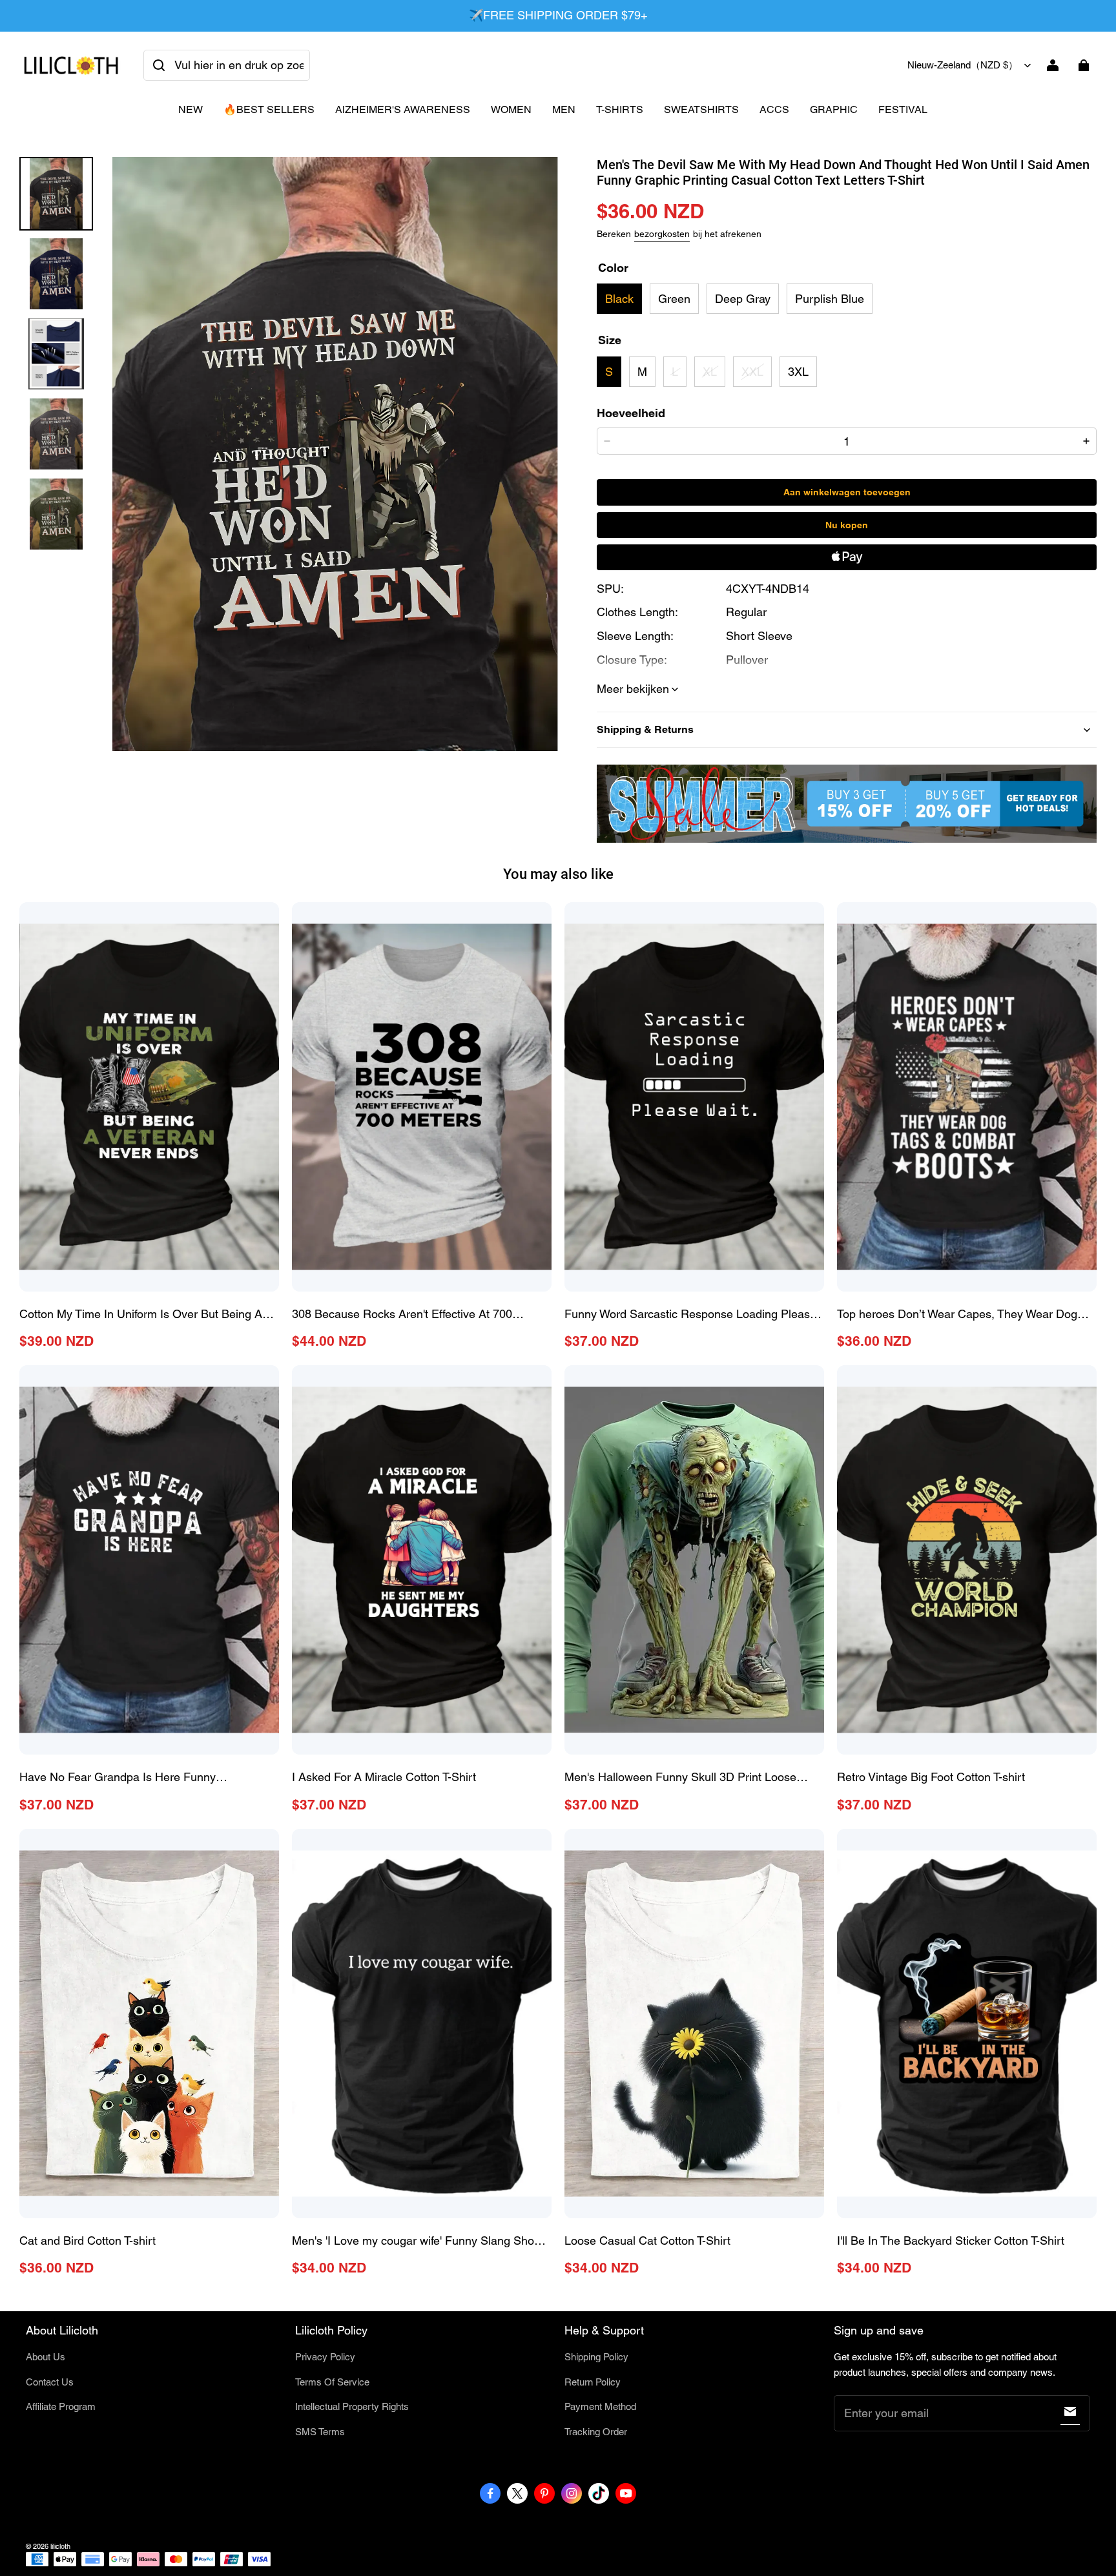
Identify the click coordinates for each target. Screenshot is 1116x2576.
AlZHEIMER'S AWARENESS (403, 109)
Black (619, 299)
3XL (798, 372)
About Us (46, 2357)
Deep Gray (743, 299)
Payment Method (600, 2406)
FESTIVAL (903, 109)
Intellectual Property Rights (352, 2406)
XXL (752, 372)
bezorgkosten (662, 234)
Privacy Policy (325, 2357)
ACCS (774, 109)
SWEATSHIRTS (701, 109)
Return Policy (593, 2382)
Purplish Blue (830, 299)
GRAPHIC (834, 109)
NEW (191, 109)
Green (674, 299)
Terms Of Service (332, 2382)
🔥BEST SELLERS (269, 109)
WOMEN (511, 109)
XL (710, 372)
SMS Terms (320, 2432)
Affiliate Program (61, 2406)
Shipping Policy (596, 2357)
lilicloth (60, 2546)
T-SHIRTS (620, 109)
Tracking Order (596, 2432)
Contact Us (50, 2382)
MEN (564, 109)
